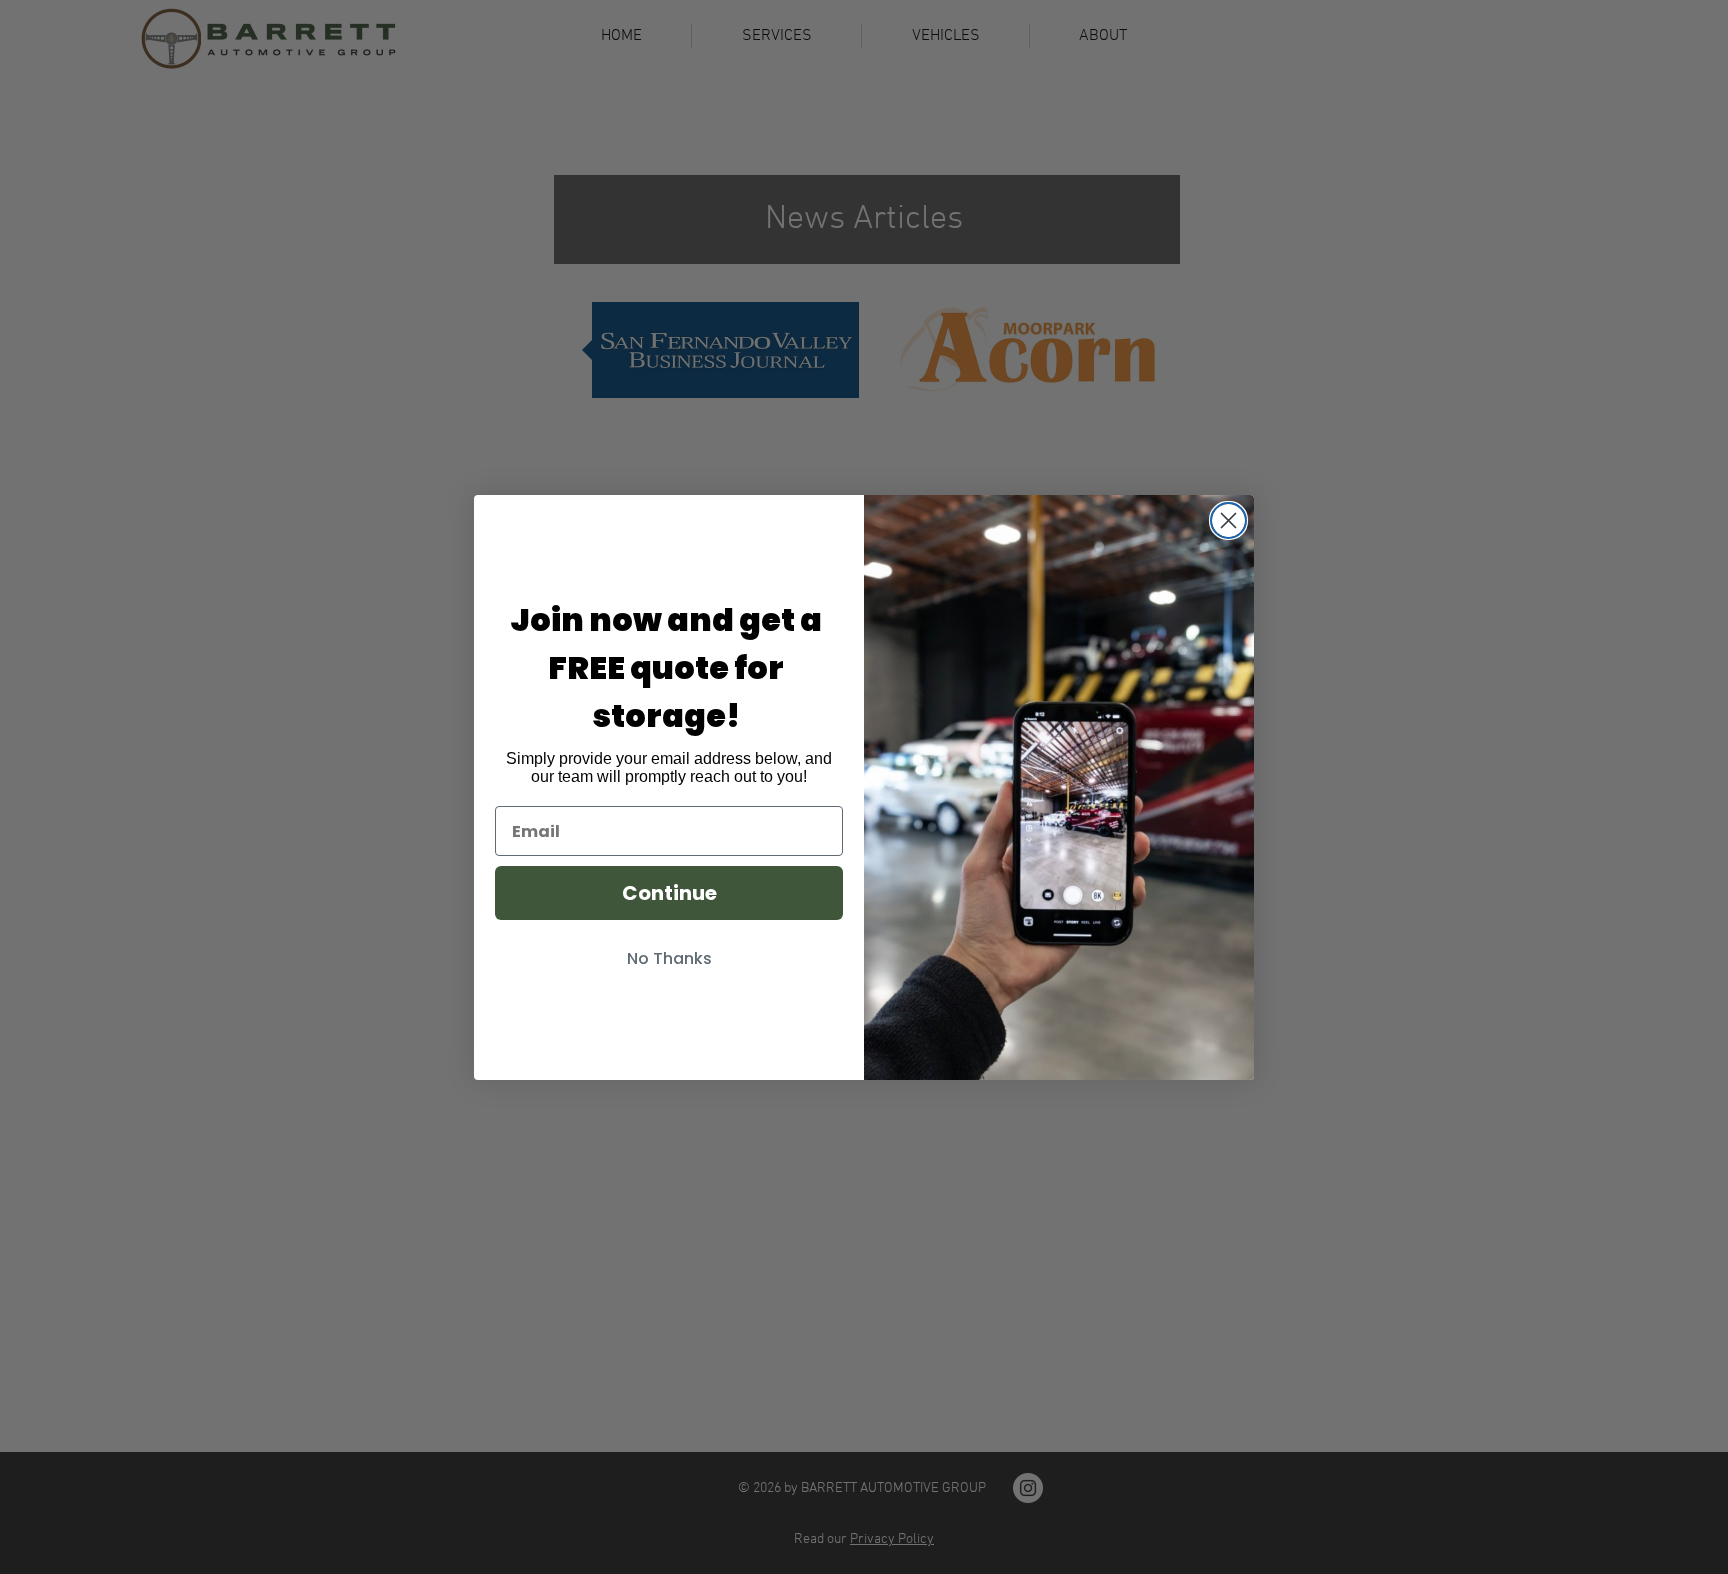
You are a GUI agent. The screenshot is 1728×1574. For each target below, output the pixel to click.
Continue (669, 893)
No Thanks (669, 958)
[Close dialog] (1228, 520)
